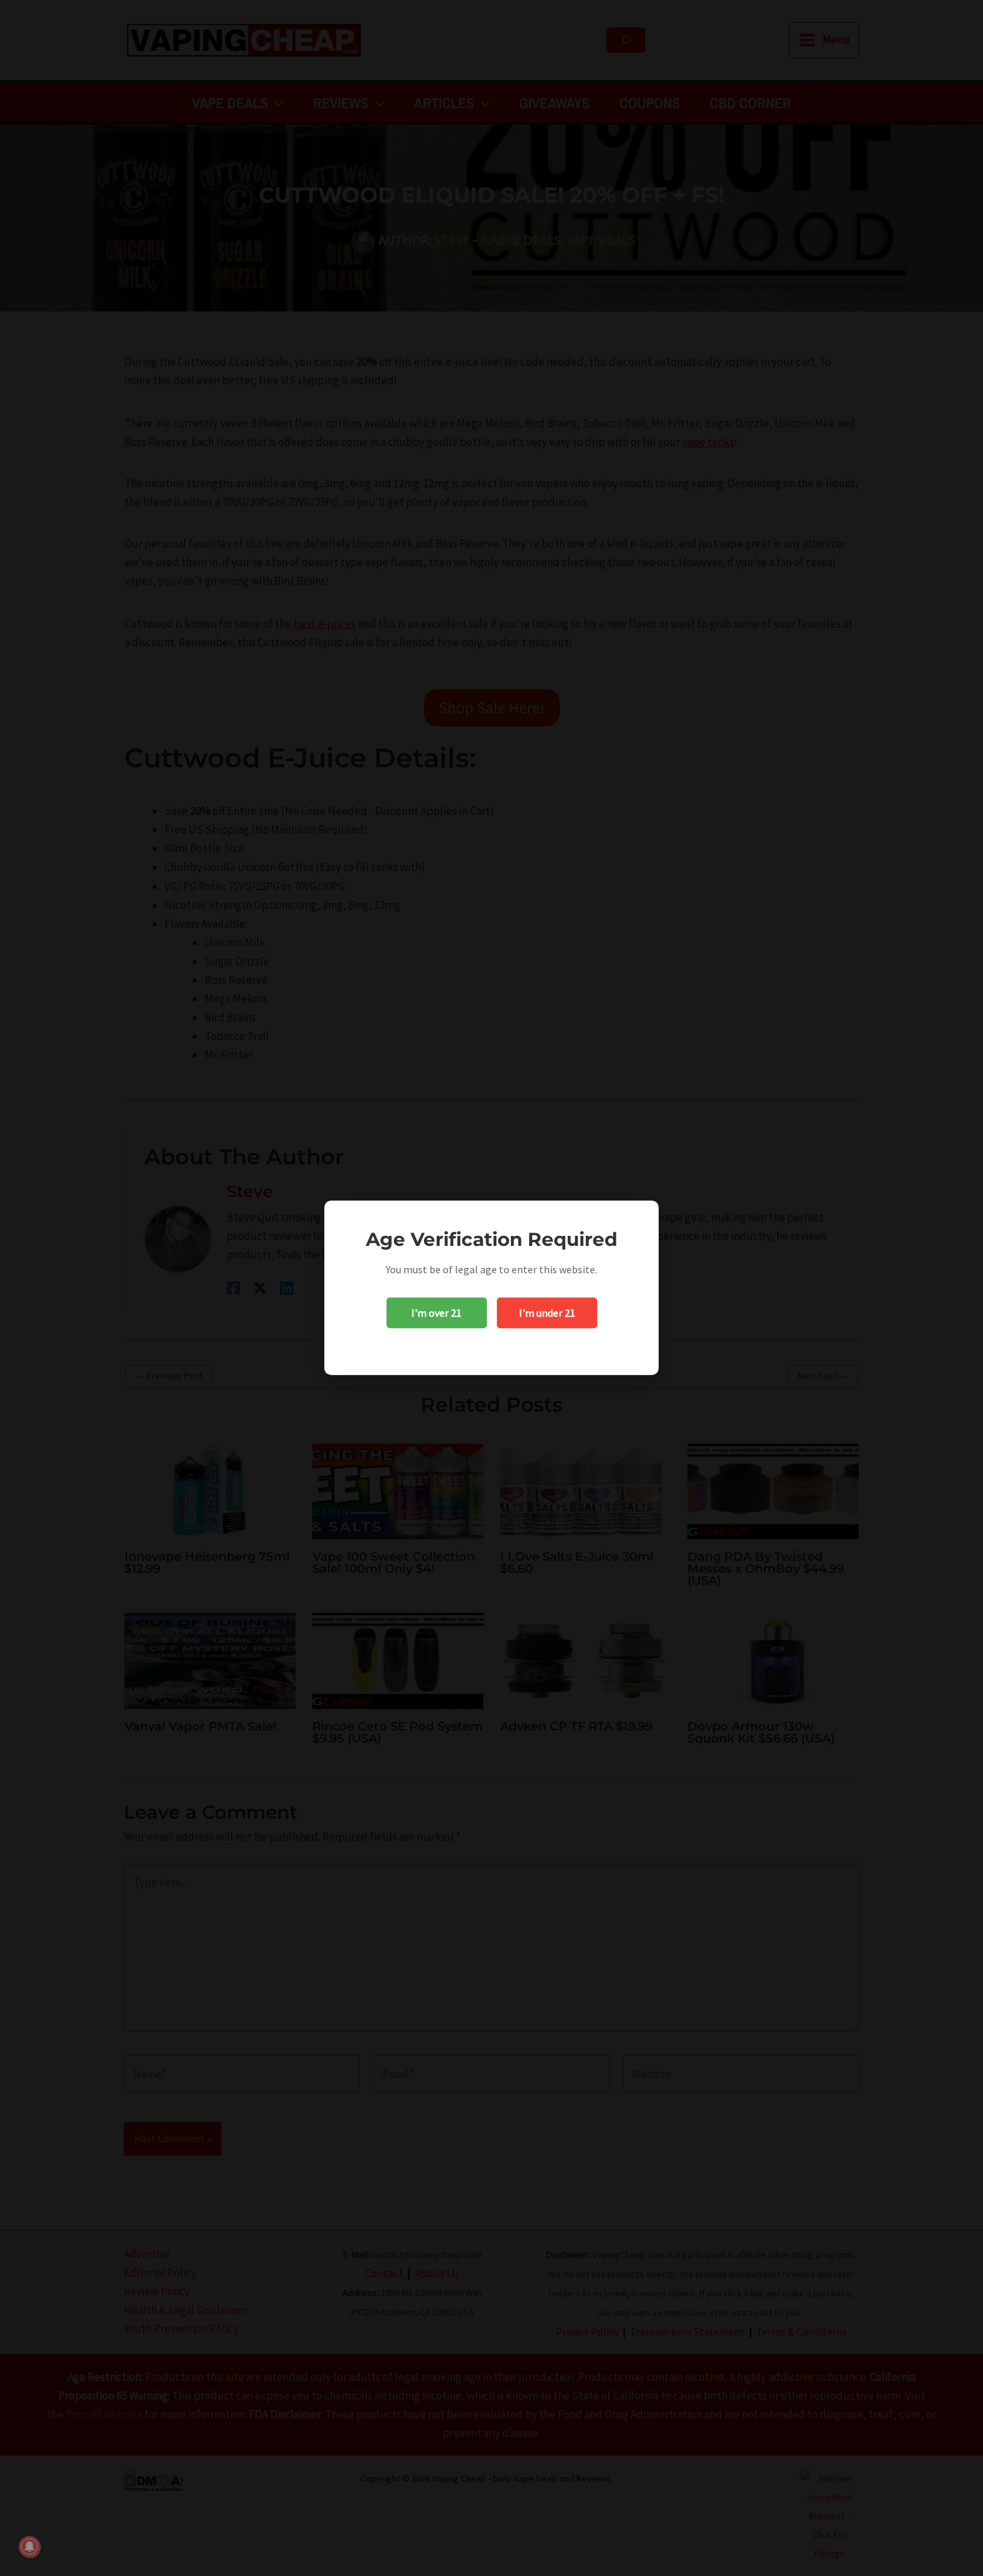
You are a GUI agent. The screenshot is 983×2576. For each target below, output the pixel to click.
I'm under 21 (547, 1313)
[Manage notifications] (29, 2547)
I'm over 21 (436, 1313)
